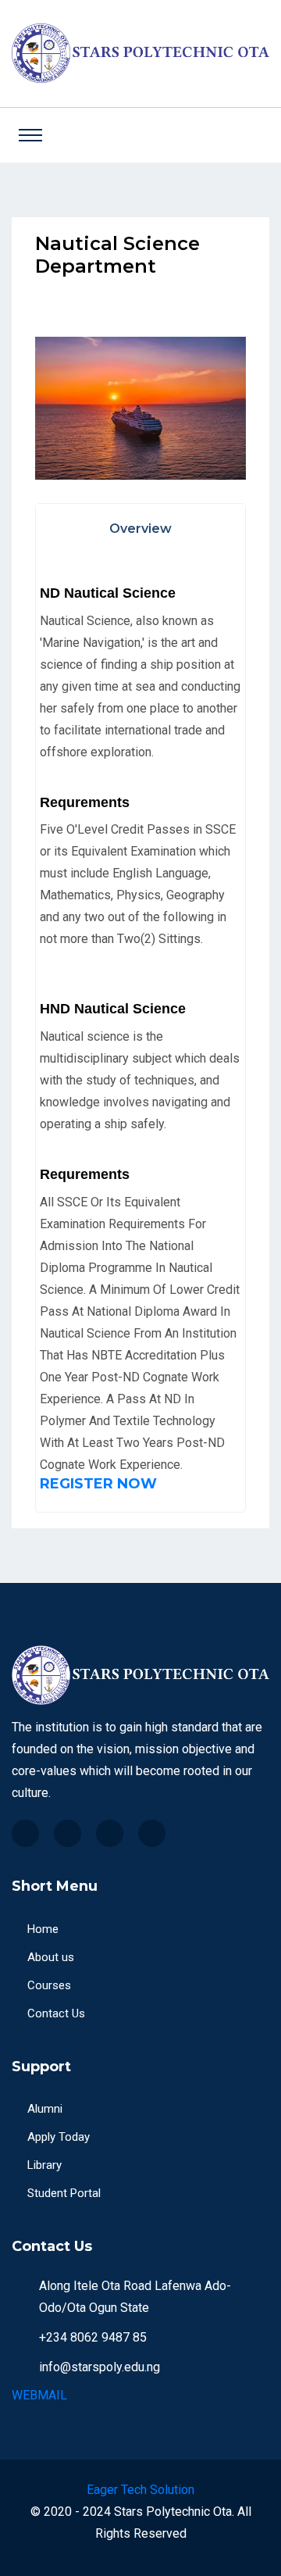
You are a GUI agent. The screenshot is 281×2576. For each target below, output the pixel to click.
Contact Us (56, 2013)
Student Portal (64, 2193)
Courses (49, 1985)
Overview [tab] (140, 529)
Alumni (45, 2109)
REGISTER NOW (98, 1484)
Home (43, 1929)
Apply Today (59, 2137)
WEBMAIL (39, 2395)
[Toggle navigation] (30, 135)
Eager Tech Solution (140, 2490)
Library (44, 2165)
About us (51, 1957)
